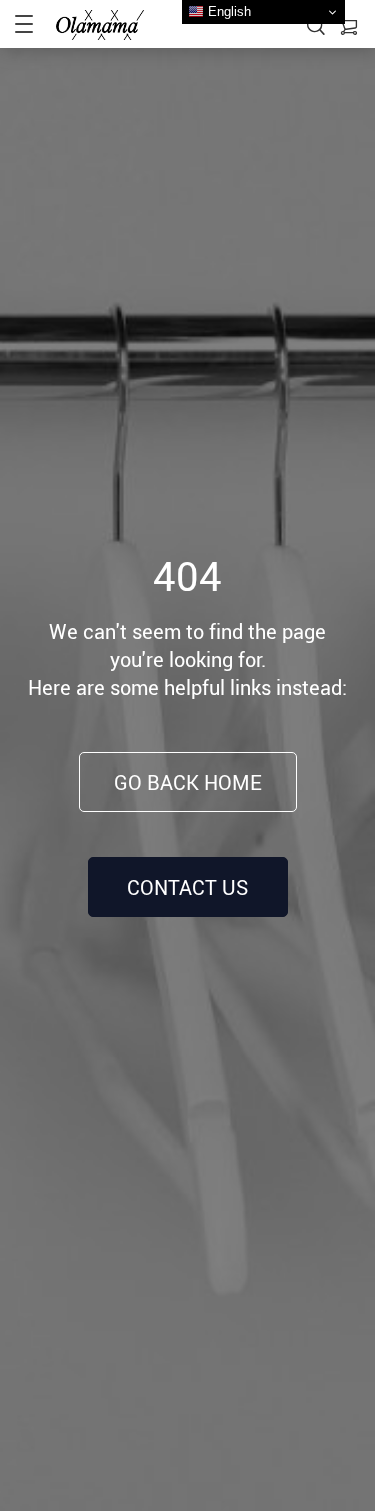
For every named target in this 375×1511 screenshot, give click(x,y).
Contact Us (187, 887)
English (227, 11)
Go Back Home (188, 782)
